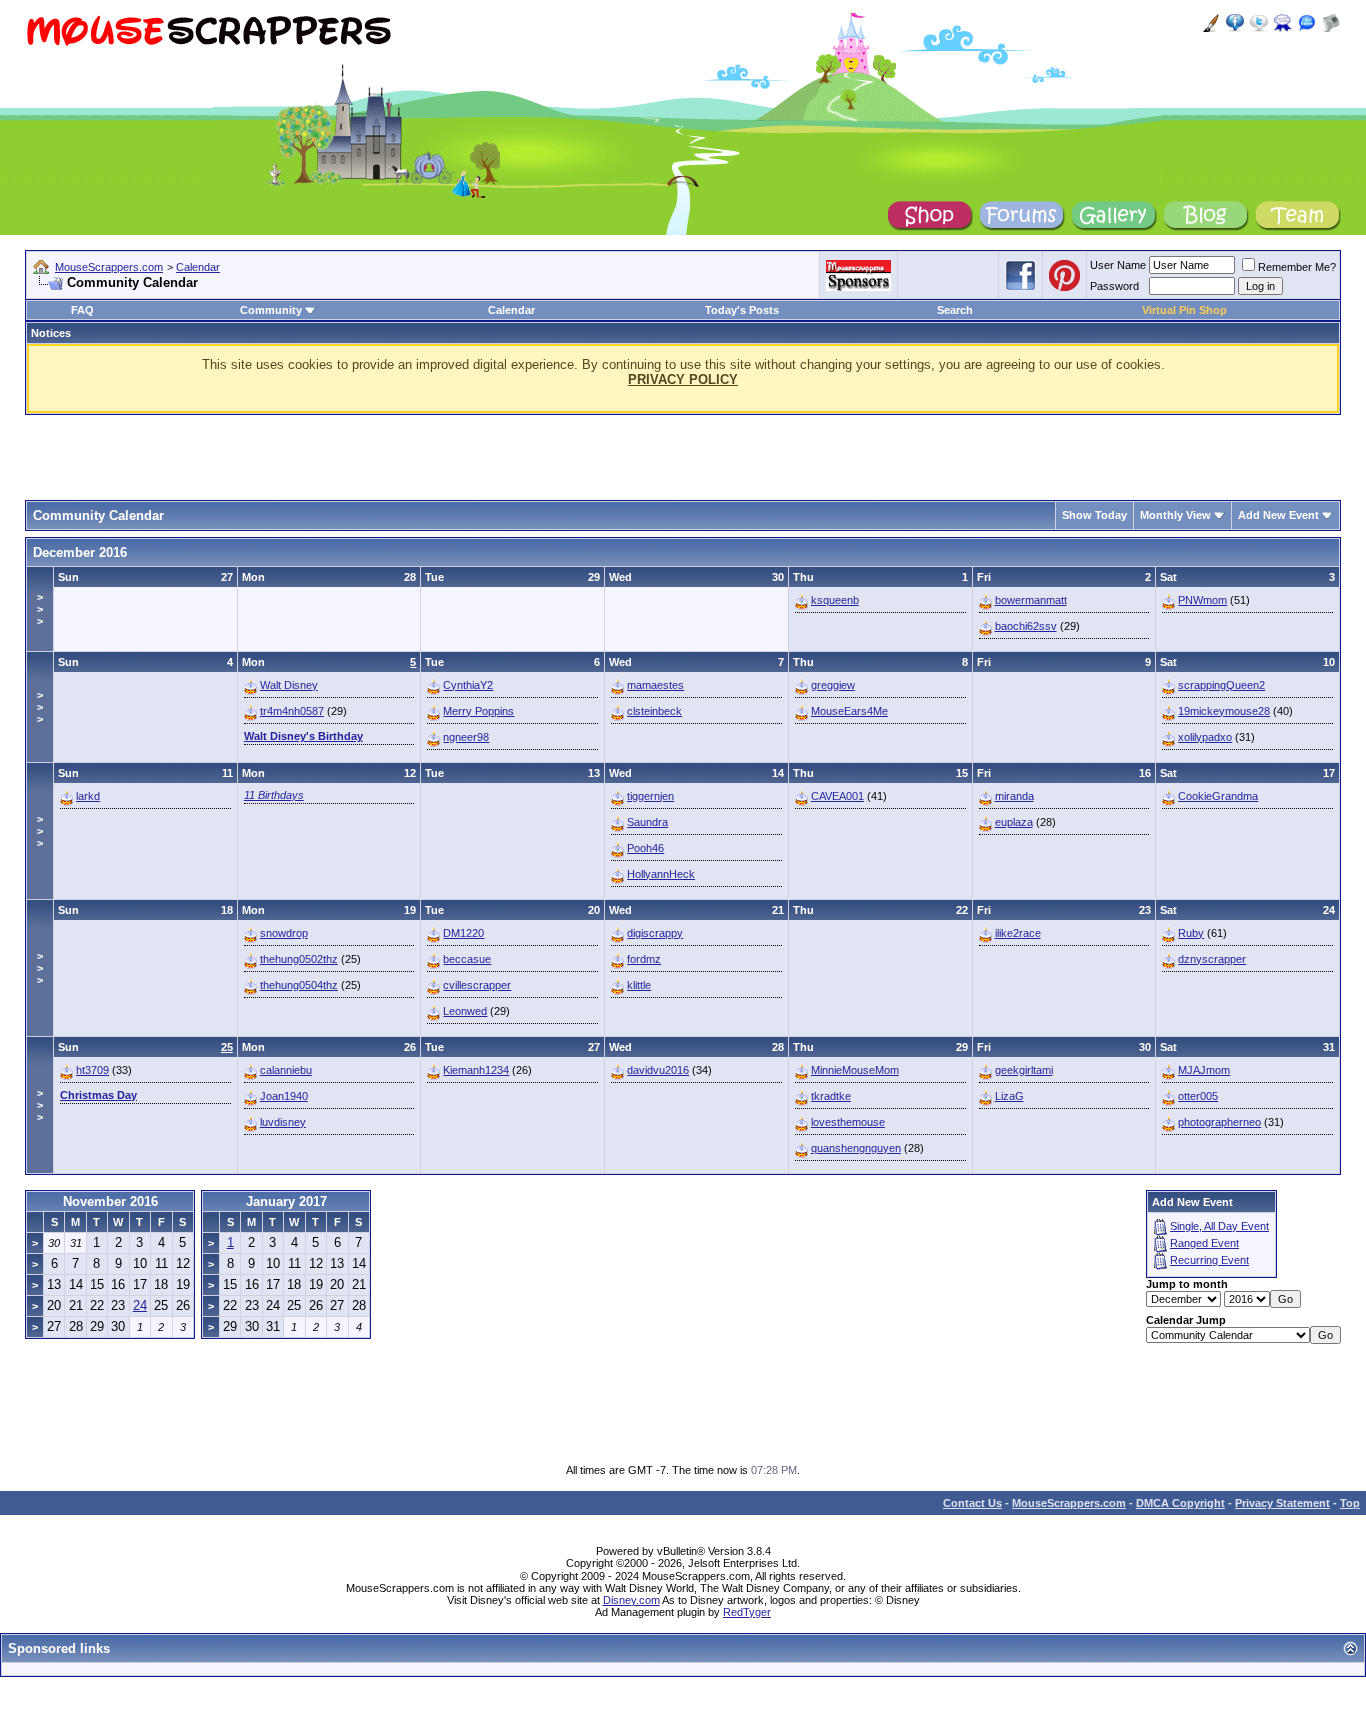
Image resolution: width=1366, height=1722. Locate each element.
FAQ (82, 310)
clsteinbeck (654, 711)
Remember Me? (1297, 267)
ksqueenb (835, 600)
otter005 (1198, 1096)
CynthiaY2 (468, 685)
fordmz (644, 959)
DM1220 (463, 933)
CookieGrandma (1218, 796)
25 (227, 1047)
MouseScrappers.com (109, 267)
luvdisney (283, 1122)
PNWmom (1202, 600)
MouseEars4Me (849, 711)
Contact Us (972, 1503)
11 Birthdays (274, 795)
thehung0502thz (299, 959)
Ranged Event (1204, 1243)
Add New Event (1278, 515)
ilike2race (1018, 933)
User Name (1118, 265)
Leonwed (465, 1011)
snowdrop (284, 933)
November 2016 (110, 1201)
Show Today (1094, 515)
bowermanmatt (1031, 600)
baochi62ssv (1026, 626)
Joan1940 (284, 1096)
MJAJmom (1204, 1070)
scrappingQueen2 (1221, 685)
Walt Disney (289, 685)
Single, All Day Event (1219, 1226)
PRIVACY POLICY (683, 379)
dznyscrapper (1212, 959)
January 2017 (286, 1201)
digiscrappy (655, 933)
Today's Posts (742, 310)
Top (1350, 1503)
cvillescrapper (477, 985)
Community (271, 310)
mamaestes (655, 685)
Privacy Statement (1282, 1503)
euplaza (1014, 822)
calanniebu (286, 1070)
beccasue (467, 959)
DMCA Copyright (1180, 1503)
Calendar (198, 267)
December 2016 (80, 552)
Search (955, 310)
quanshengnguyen (856, 1148)
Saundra (647, 822)
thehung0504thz (299, 985)
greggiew (833, 685)
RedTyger (747, 1612)
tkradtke (831, 1096)
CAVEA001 (837, 796)
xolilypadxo (1205, 737)
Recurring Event (1209, 1260)
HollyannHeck (661, 874)
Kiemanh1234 (476, 1070)
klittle (639, 985)
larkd (88, 796)
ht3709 (92, 1070)
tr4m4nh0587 (292, 711)
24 (140, 1305)
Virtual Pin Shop (1184, 310)
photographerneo (1219, 1122)
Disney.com (631, 1600)
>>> (40, 609)
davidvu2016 (658, 1070)
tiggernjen (650, 796)
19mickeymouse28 (1224, 711)
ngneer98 (466, 737)
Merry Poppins (478, 711)
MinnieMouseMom (855, 1070)
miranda (1014, 796)
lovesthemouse (848, 1122)
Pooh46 (645, 848)
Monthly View (1175, 515)
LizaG (1009, 1096)
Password (1114, 286)
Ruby (1191, 933)
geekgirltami (1024, 1070)
